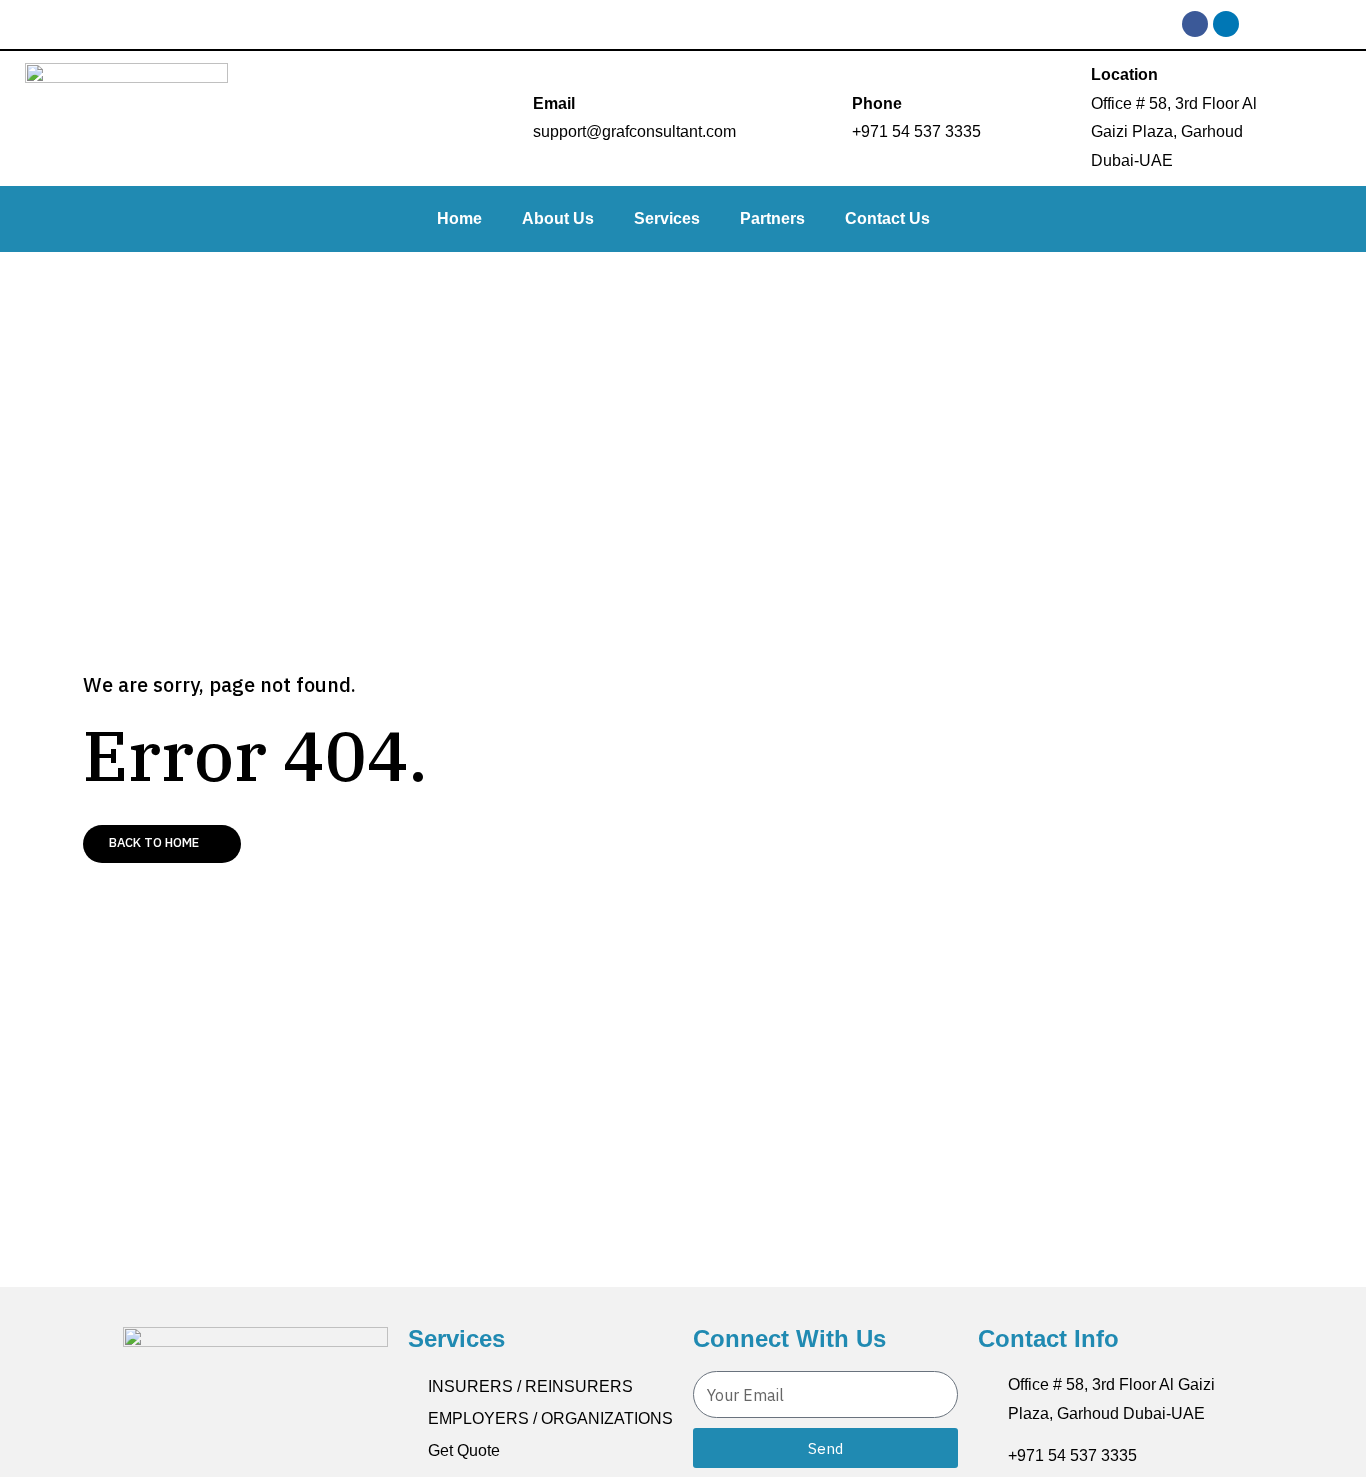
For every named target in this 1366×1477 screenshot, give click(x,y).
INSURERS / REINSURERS (530, 1386)
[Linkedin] (1226, 24)
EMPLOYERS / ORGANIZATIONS (550, 1418)
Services (667, 218)
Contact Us (887, 218)
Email (554, 103)
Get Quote (464, 1450)
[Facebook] (1195, 24)
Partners (772, 218)
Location (1124, 74)
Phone (877, 103)
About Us (558, 218)
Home (459, 218)
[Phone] (828, 118)
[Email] (509, 118)
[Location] (1067, 118)
